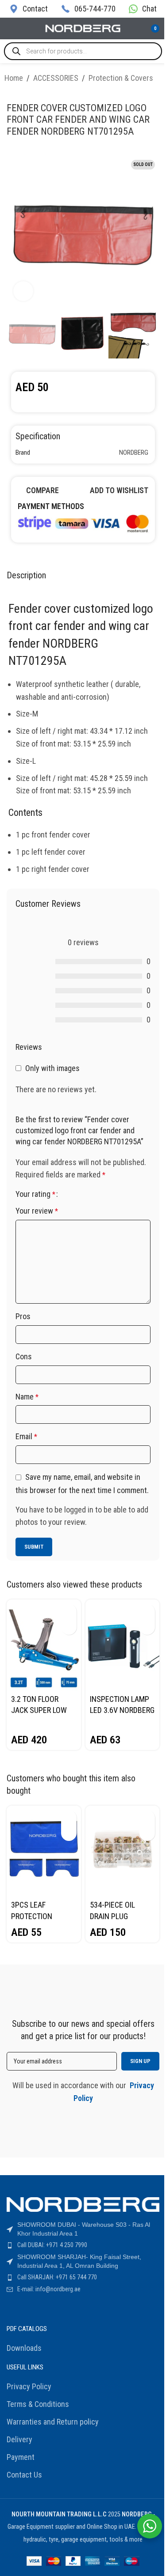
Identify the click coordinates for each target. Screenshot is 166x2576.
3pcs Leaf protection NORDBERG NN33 (38, 1916)
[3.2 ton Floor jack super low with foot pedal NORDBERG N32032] (44, 1645)
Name (27, 1397)
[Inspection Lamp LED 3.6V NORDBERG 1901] (123, 1645)
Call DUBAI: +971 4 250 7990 (52, 2245)
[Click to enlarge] (23, 291)
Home (14, 78)
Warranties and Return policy (53, 2422)
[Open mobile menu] (10, 29)
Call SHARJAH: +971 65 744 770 (57, 2277)
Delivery (19, 2439)
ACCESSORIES (56, 78)
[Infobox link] (29, 9)
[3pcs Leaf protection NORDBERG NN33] (44, 1851)
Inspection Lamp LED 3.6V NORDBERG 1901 (122, 1710)
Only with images (52, 1068)
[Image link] (83, 522)
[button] (69, 1612)
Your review (37, 1211)
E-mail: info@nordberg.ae (49, 2289)
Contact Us (24, 2475)
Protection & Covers (121, 78)
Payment (21, 2457)
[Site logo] (83, 28)
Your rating (35, 1194)
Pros (23, 1316)
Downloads (24, 2348)
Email (26, 1436)
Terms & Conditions (38, 2404)
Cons (24, 1356)
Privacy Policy (29, 2386)
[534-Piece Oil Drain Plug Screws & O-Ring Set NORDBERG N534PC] (123, 1851)
